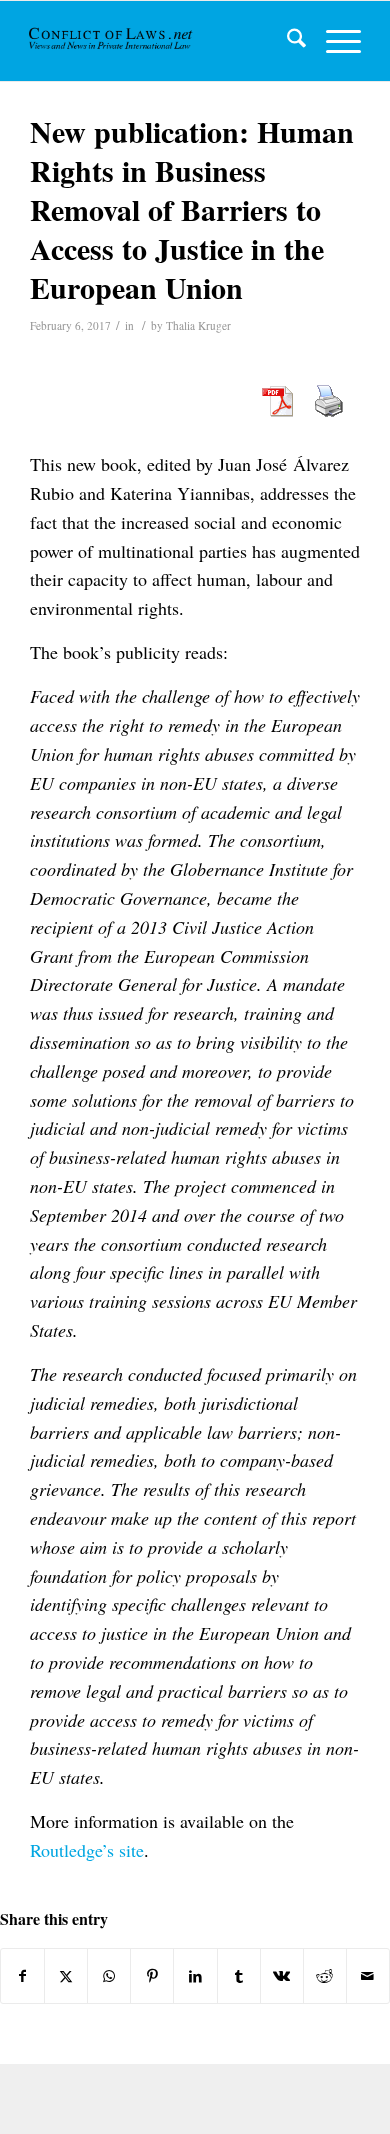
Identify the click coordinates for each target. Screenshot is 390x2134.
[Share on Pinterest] (152, 1976)
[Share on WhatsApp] (109, 1976)
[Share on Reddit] (325, 1976)
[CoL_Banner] (112, 41)
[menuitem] (286, 41)
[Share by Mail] (368, 1976)
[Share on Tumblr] (239, 1976)
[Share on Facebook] (22, 1976)
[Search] (286, 41)
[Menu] (333, 41)
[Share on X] (66, 1976)
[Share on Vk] (282, 1976)
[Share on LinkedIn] (195, 1976)
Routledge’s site (87, 1850)
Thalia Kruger (198, 325)
